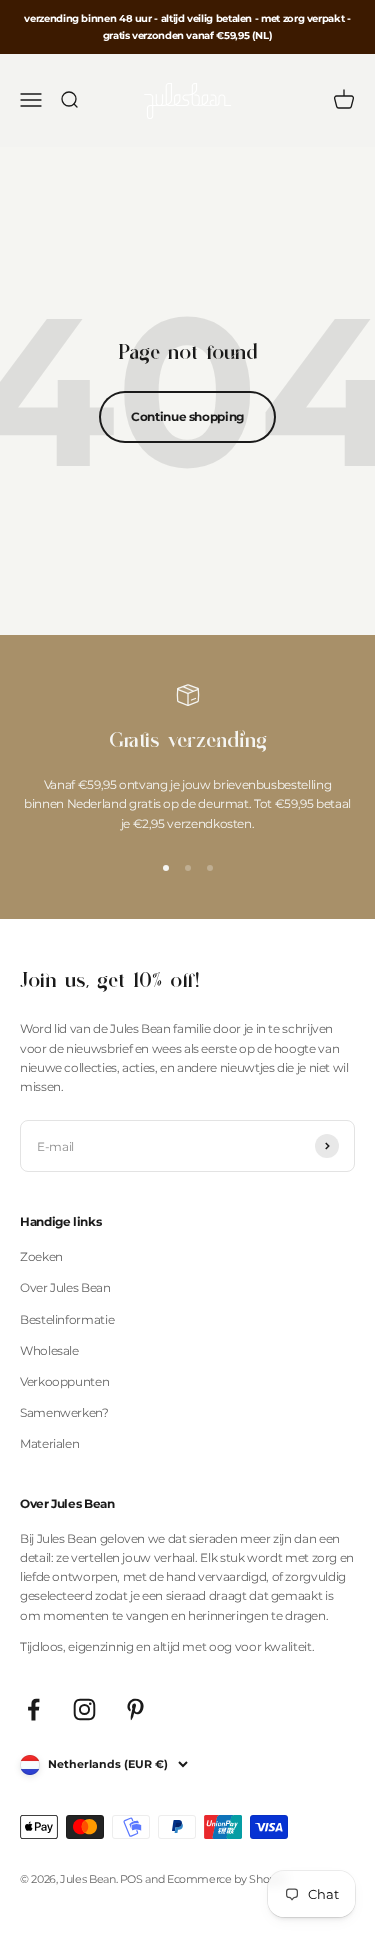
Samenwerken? (64, 1412)
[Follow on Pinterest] (135, 1709)
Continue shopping (187, 416)
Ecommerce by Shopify (227, 1879)
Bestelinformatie (67, 1319)
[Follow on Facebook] (33, 1709)
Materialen (49, 1443)
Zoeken (41, 1256)
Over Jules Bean (65, 1287)
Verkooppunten (64, 1381)
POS (131, 1879)
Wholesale (49, 1350)
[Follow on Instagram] (84, 1709)
